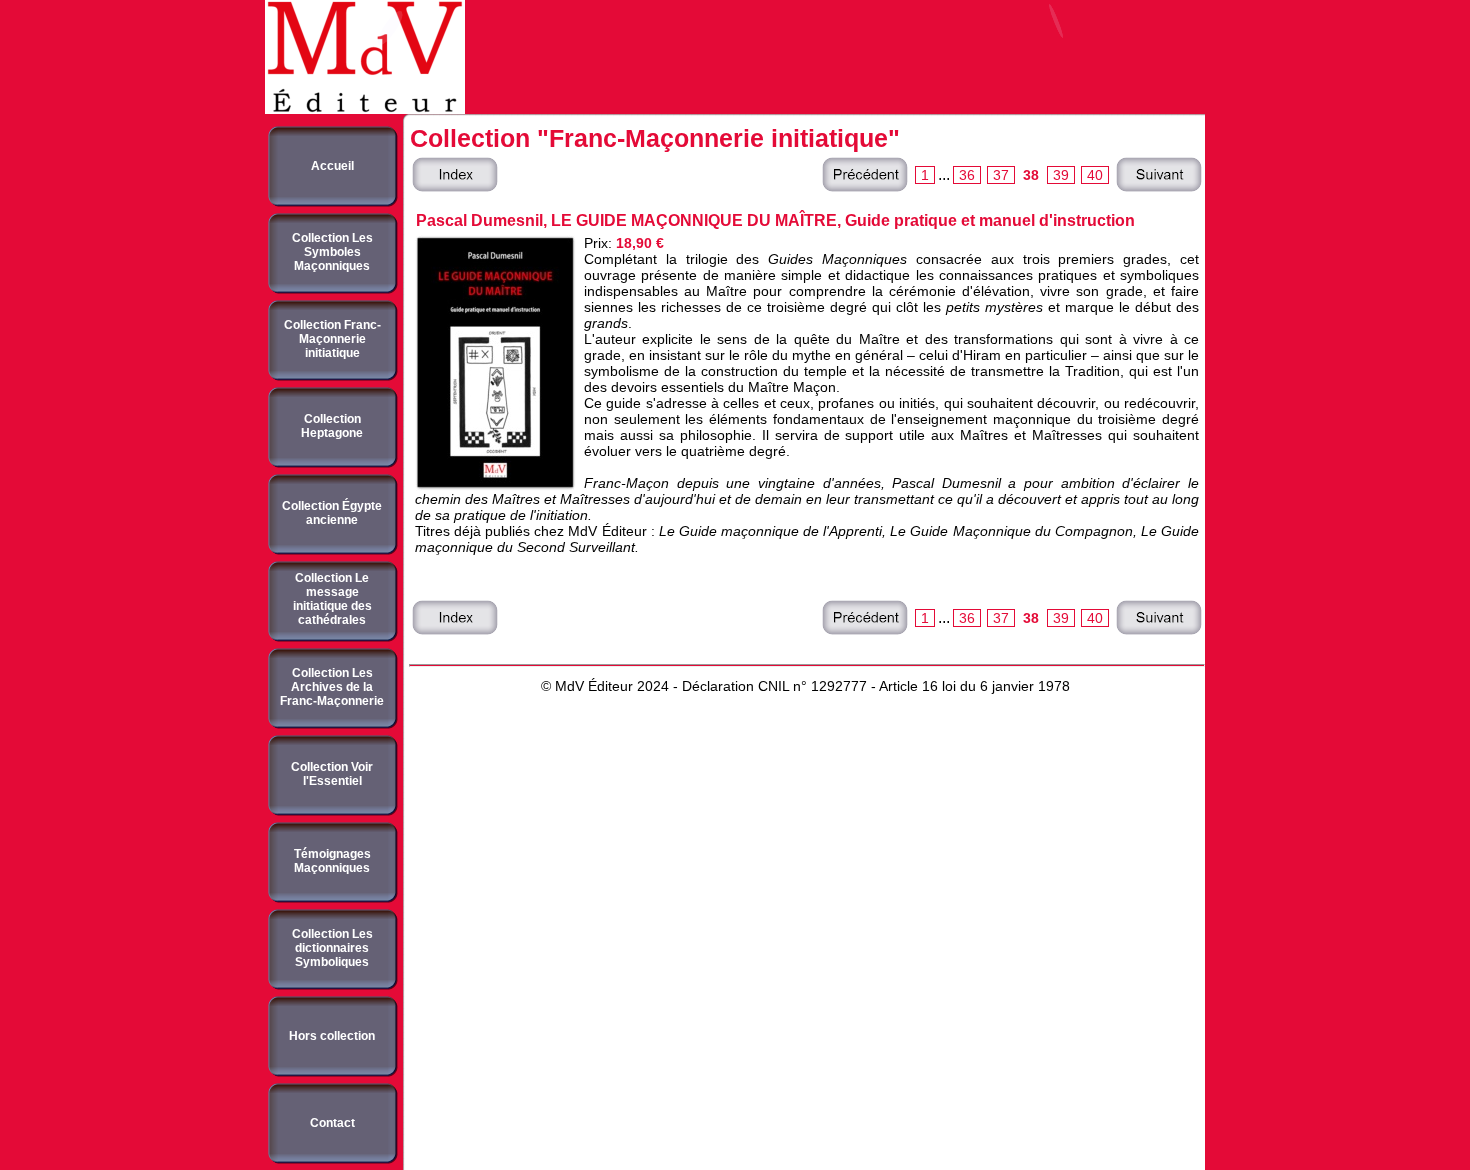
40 (1095, 175)
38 (1031, 175)
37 (1001, 175)
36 (967, 175)
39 (1061, 175)
